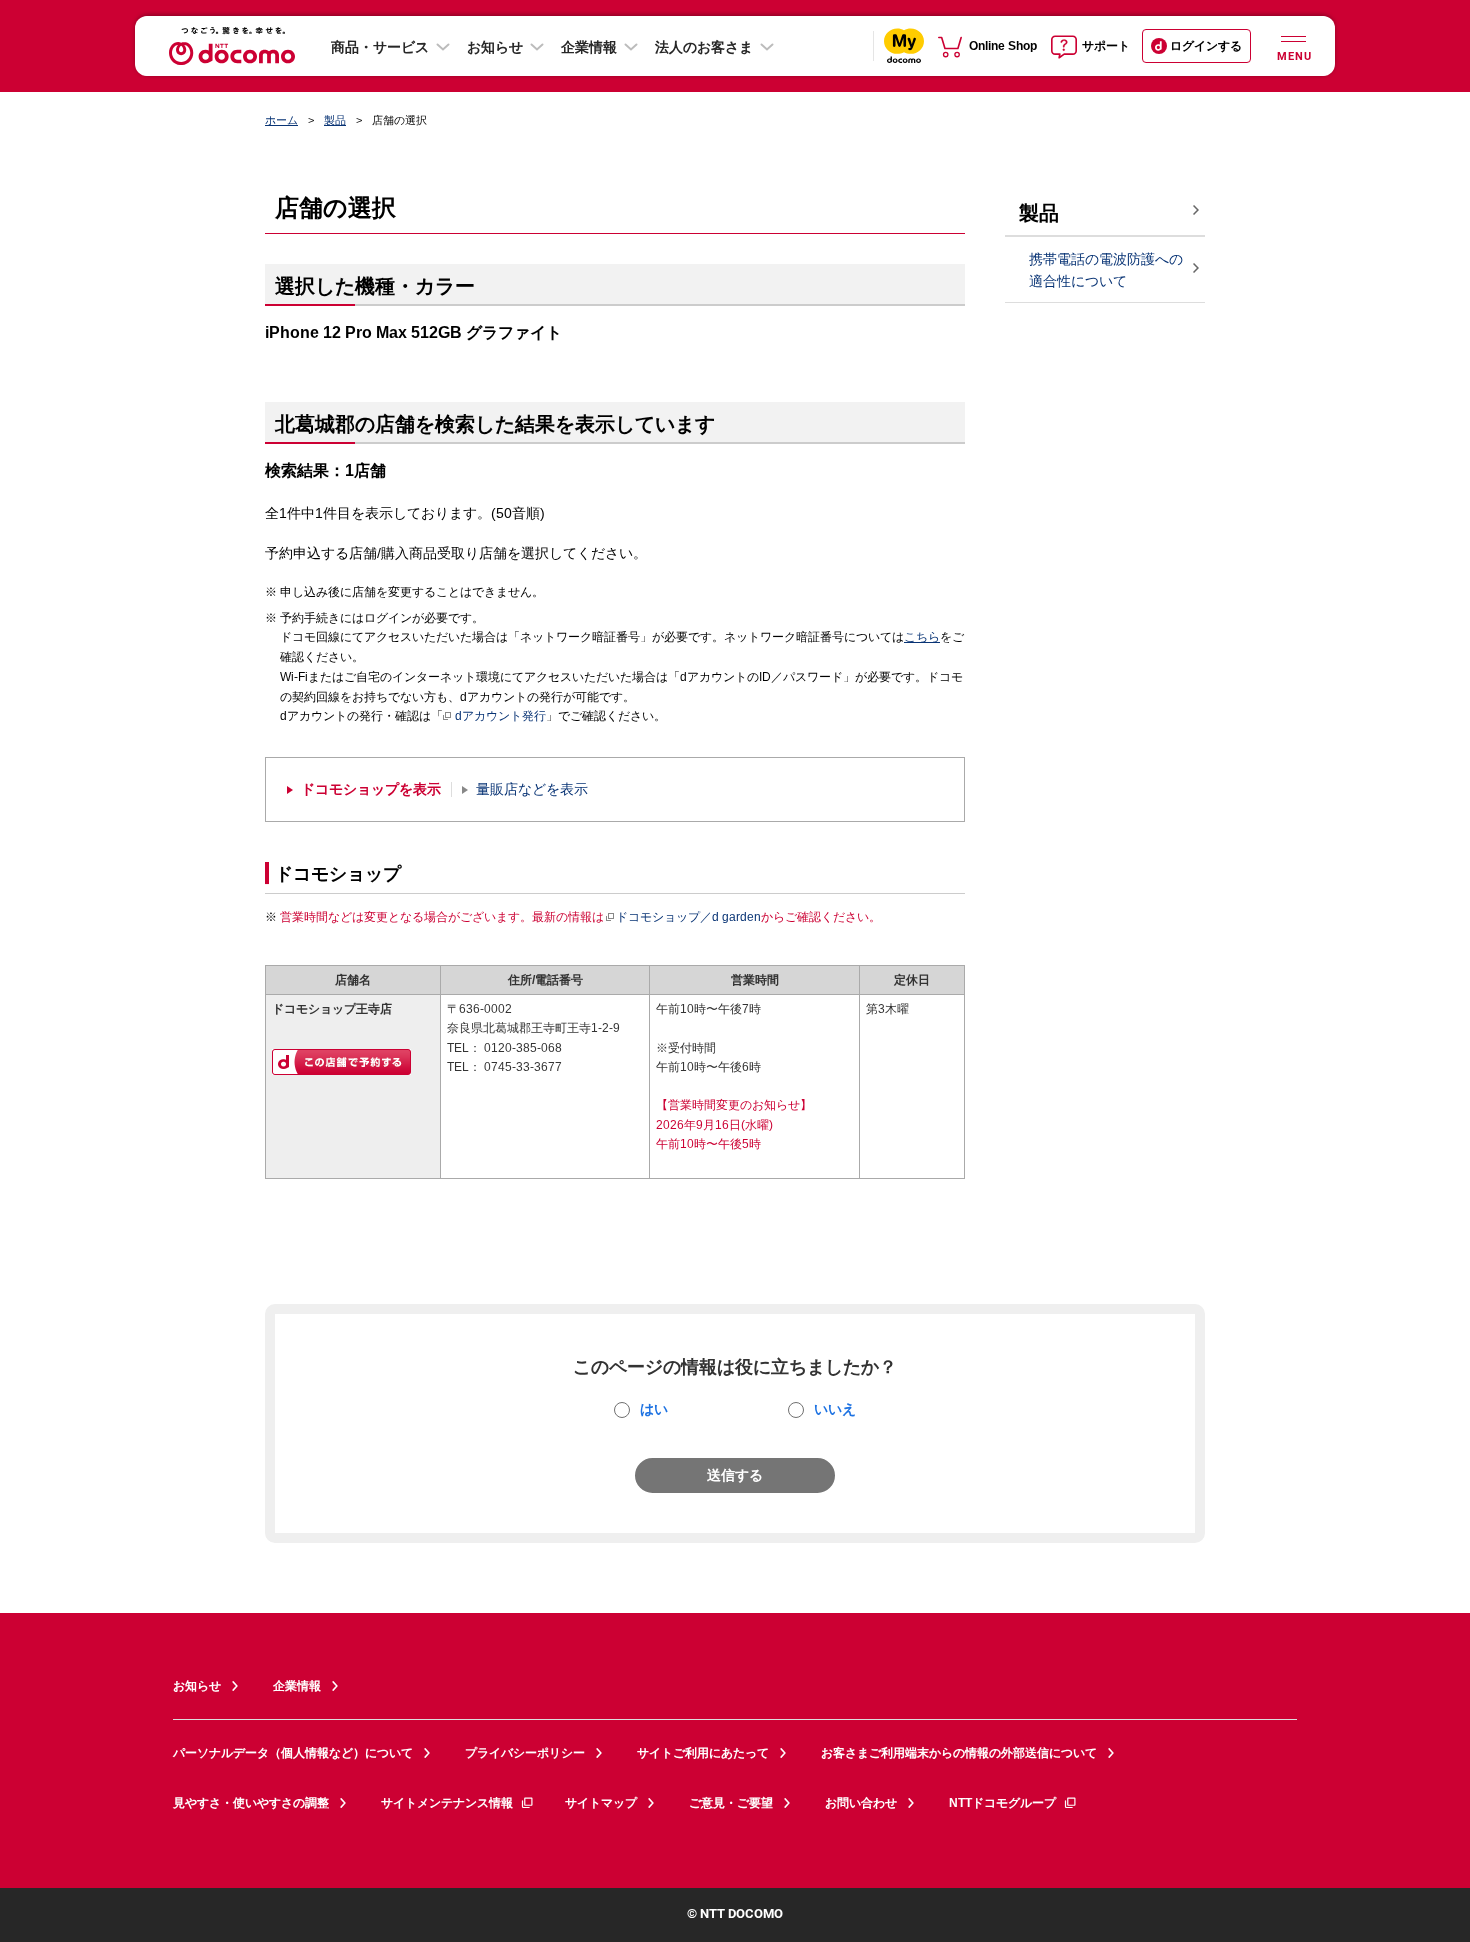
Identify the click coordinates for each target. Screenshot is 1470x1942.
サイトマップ (601, 1803)
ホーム (281, 120)
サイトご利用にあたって (703, 1753)
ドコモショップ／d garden (688, 917)
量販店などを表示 (532, 789)
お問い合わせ (861, 1803)
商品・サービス (380, 47)
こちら (922, 637)
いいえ (835, 1409)
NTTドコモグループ (1002, 1803)
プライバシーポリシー (525, 1753)
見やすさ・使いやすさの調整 (251, 1803)
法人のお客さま (704, 47)
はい (654, 1409)
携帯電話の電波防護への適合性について (1106, 270)
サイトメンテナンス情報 (447, 1803)
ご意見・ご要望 (731, 1803)
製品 (335, 120)
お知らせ (495, 47)
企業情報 (589, 47)
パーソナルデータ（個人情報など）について (293, 1753)
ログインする (1206, 46)
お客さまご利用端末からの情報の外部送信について (959, 1753)
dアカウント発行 (500, 716)
